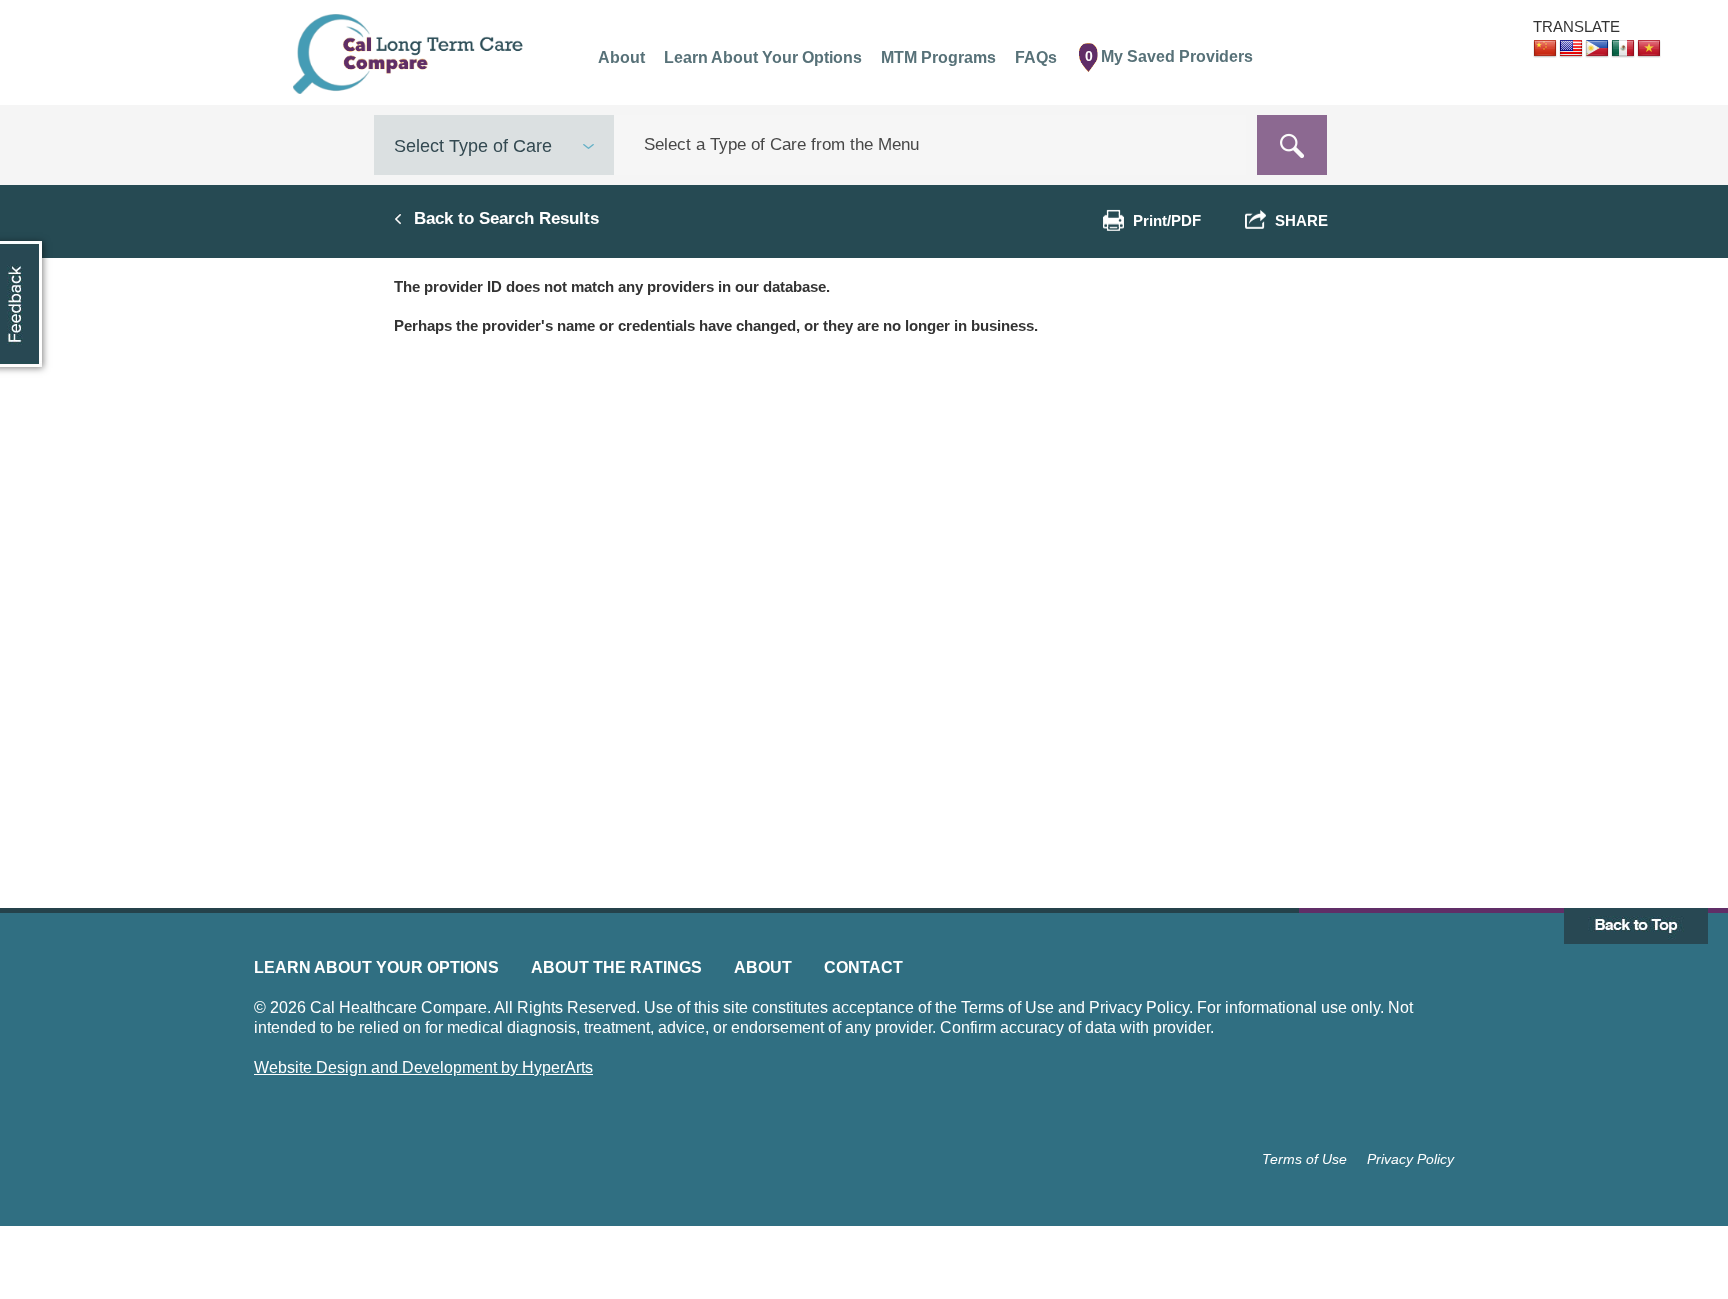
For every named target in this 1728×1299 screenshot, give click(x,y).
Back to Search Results (506, 218)
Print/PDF (1167, 220)
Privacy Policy (1410, 1159)
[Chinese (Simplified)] (1545, 49)
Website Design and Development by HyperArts (423, 1067)
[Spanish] (1623, 49)
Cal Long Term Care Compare (410, 54)
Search (1292, 145)
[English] (1571, 49)
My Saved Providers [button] (1169, 56)
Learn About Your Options (376, 967)
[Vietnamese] (1649, 49)
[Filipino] (1597, 49)
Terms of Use (1304, 1159)
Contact (863, 967)
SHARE (1297, 220)
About (763, 967)
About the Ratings (616, 967)
